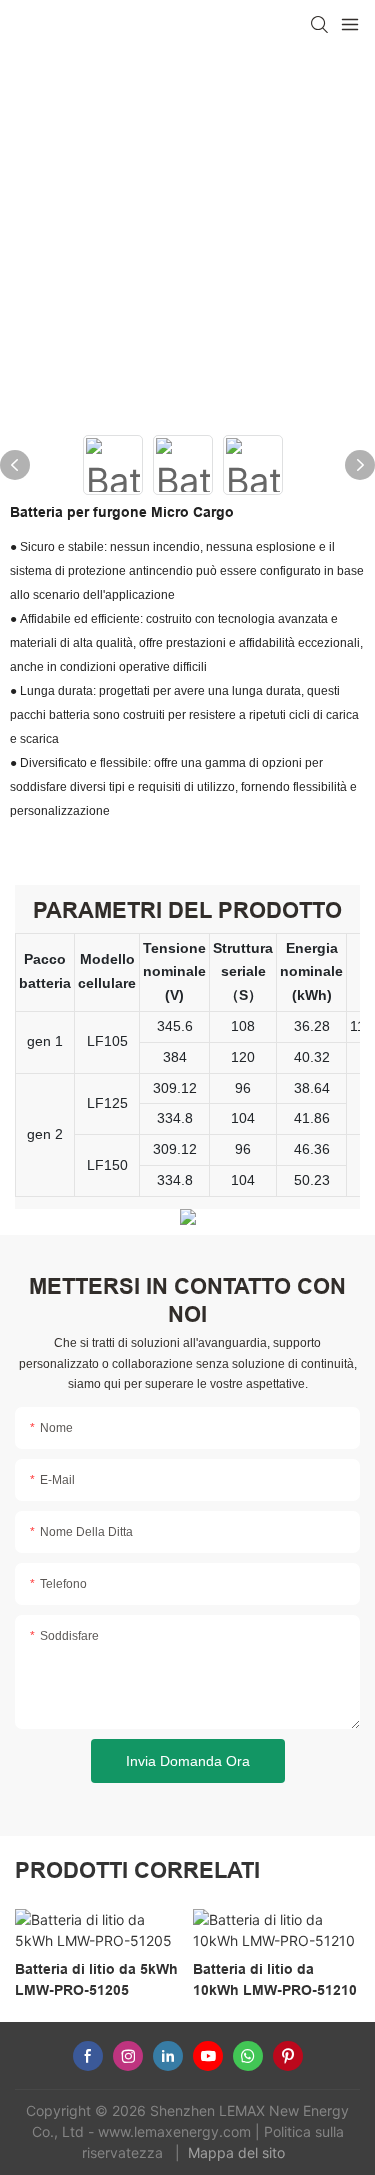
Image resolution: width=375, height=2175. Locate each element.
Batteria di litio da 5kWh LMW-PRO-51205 (96, 1979)
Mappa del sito (238, 2152)
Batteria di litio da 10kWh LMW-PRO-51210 (275, 1979)
